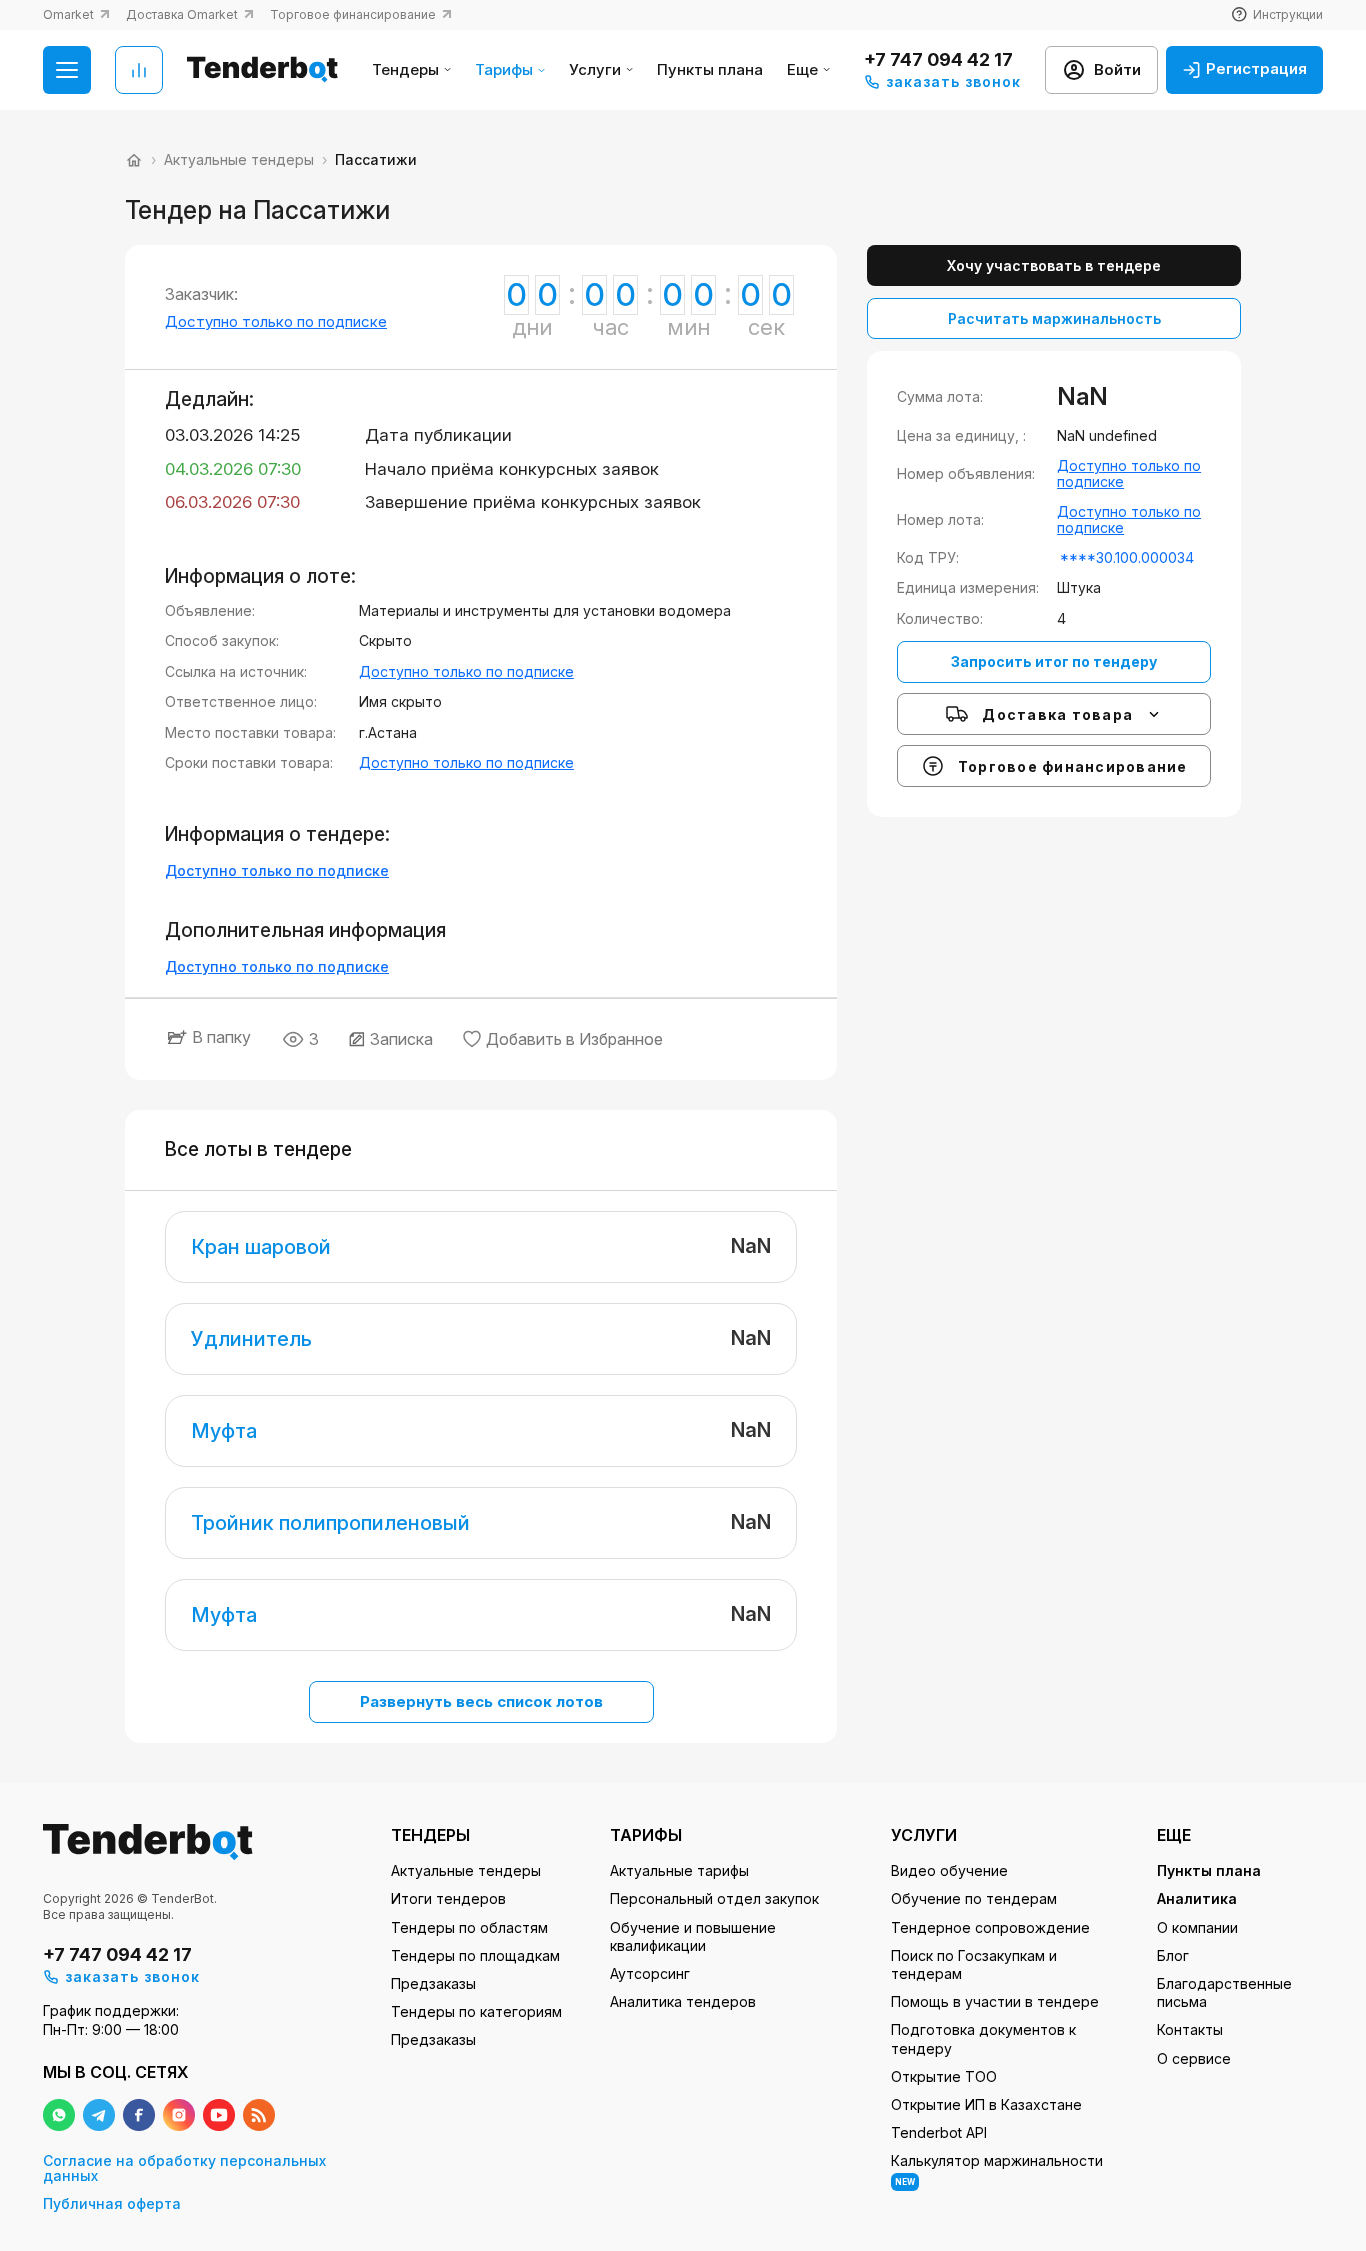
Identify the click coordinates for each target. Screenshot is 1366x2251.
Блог (1173, 1955)
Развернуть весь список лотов (481, 1701)
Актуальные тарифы (679, 1870)
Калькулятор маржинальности (997, 2169)
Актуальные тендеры (466, 1870)
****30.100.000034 (1127, 557)
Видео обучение (949, 1870)
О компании (1197, 1927)
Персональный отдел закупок (714, 1898)
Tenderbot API (939, 2132)
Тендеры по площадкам (475, 1955)
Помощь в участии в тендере (995, 2001)
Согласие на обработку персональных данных (184, 2168)
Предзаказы (433, 1983)
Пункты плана (710, 70)
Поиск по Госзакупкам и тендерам (974, 1964)
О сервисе (1194, 2058)
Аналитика (1197, 1898)
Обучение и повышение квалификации (693, 1936)
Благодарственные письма (1224, 1992)
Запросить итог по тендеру (1054, 661)
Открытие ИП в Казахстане (986, 2104)
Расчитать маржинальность (1054, 318)
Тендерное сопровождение (990, 1927)
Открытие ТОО (944, 2076)
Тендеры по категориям (476, 2011)
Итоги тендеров (448, 1898)
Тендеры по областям (469, 1927)
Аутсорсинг (650, 1973)
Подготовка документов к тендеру (983, 2038)
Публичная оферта (112, 2203)
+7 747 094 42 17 (938, 59)
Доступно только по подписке (276, 321)
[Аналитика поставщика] (139, 70)
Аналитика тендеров (683, 2001)
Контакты (1190, 2029)
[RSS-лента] (259, 2115)
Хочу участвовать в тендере (1054, 265)
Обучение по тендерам (974, 1898)
